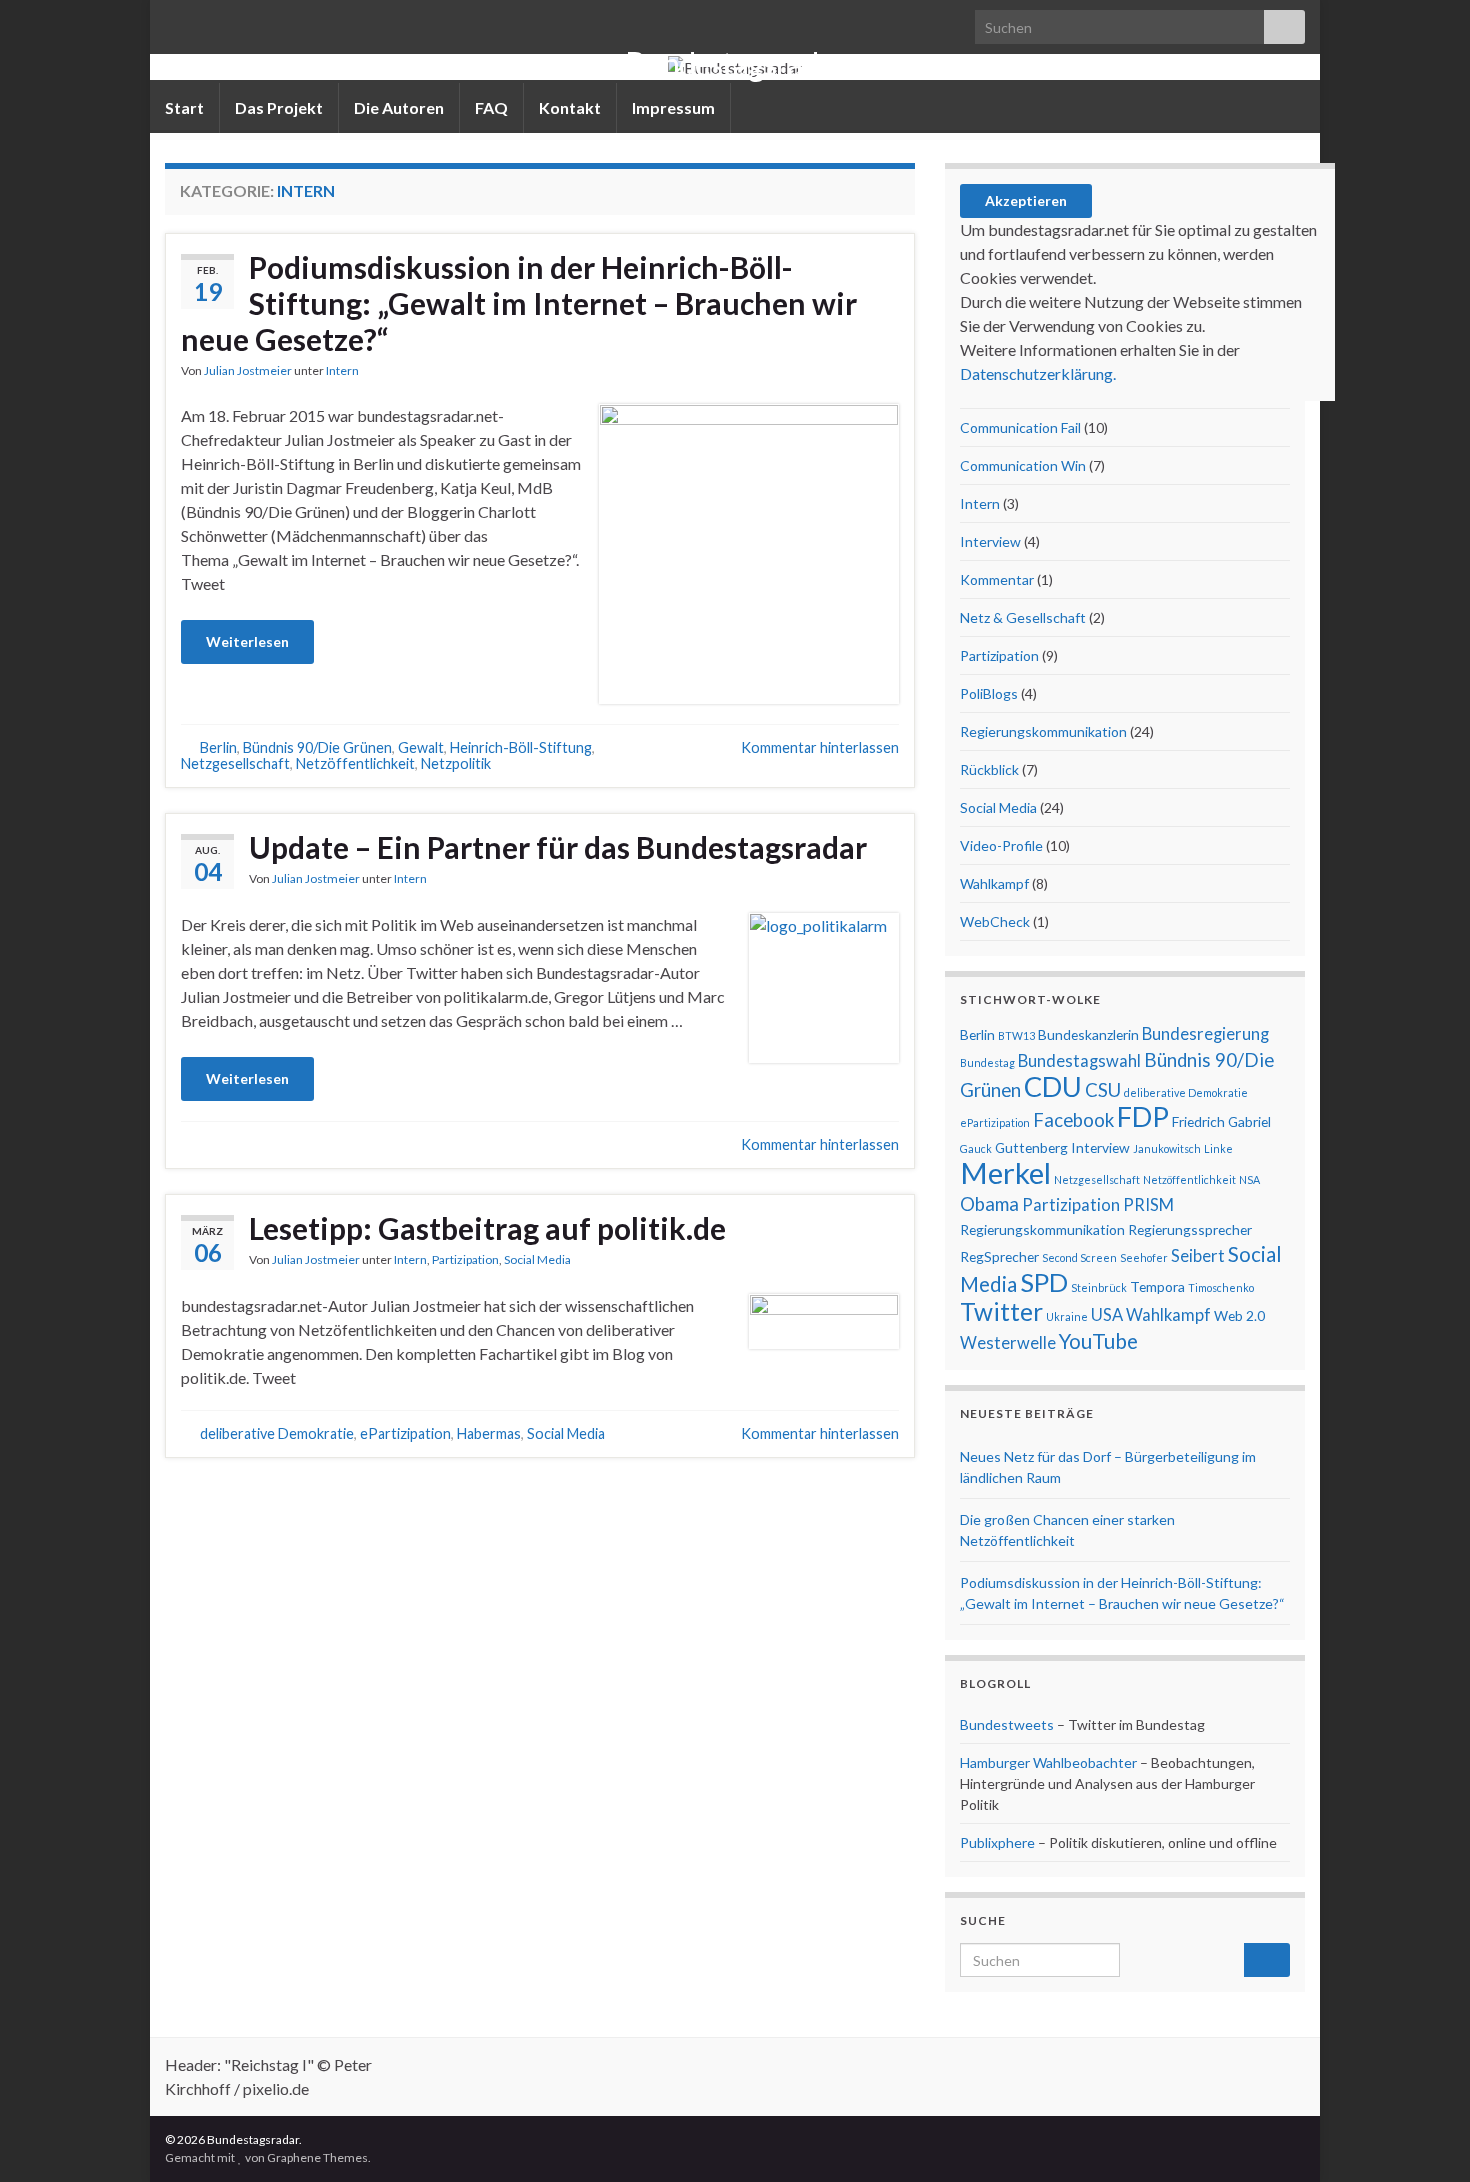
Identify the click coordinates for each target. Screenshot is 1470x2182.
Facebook (1073, 1120)
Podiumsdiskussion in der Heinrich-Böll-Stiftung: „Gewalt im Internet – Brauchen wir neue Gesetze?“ (519, 303)
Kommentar (997, 579)
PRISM (1148, 1205)
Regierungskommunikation (1043, 731)
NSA (1249, 1179)
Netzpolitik (456, 763)
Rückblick (989, 769)
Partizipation (465, 1259)
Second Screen (1079, 1257)
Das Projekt (279, 107)
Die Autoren (399, 107)
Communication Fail (1020, 427)
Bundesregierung (1205, 1034)
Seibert (1198, 1256)
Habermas (489, 1433)
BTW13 (1016, 1035)
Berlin (218, 747)
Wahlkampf (994, 883)
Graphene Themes (317, 2157)
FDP (1143, 1116)
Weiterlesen (247, 641)
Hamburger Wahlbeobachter (1048, 1762)
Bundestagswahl (1079, 1061)
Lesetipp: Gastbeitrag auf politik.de (487, 1228)
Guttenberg (1031, 1147)
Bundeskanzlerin (1088, 1034)
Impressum (673, 107)
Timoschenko (1221, 1287)
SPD (1044, 1282)
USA (1107, 1315)
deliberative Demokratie (277, 1433)
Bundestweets (1007, 1724)
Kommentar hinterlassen (820, 747)
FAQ (491, 107)
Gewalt (421, 747)
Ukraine (1067, 1316)
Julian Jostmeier (248, 370)
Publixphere (997, 1842)
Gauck (976, 1148)
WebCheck (995, 921)
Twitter (1001, 1311)
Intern (342, 370)
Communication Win (1023, 465)
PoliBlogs (989, 693)
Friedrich (1198, 1121)
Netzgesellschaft (235, 763)
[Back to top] (1425, 2137)
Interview (990, 541)
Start (184, 107)
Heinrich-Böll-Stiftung (521, 747)
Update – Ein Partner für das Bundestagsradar (558, 847)
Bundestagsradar (735, 63)
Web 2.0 (1239, 1315)
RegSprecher (999, 1256)
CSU (1103, 1090)
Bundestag (987, 1062)
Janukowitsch (1167, 1148)
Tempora (1157, 1286)
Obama (989, 1204)
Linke (1218, 1148)
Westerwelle (1008, 1343)
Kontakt (570, 107)
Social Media (537, 1259)
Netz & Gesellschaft (1023, 617)
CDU (1053, 1086)
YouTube (1098, 1341)
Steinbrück (1099, 1287)
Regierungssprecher (1190, 1229)
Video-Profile (1001, 845)
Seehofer (1144, 1257)
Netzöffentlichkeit (355, 763)
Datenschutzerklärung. (1038, 373)
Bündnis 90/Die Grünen (317, 747)
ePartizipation (405, 1433)
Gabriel (1249, 1121)
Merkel (1005, 1172)
